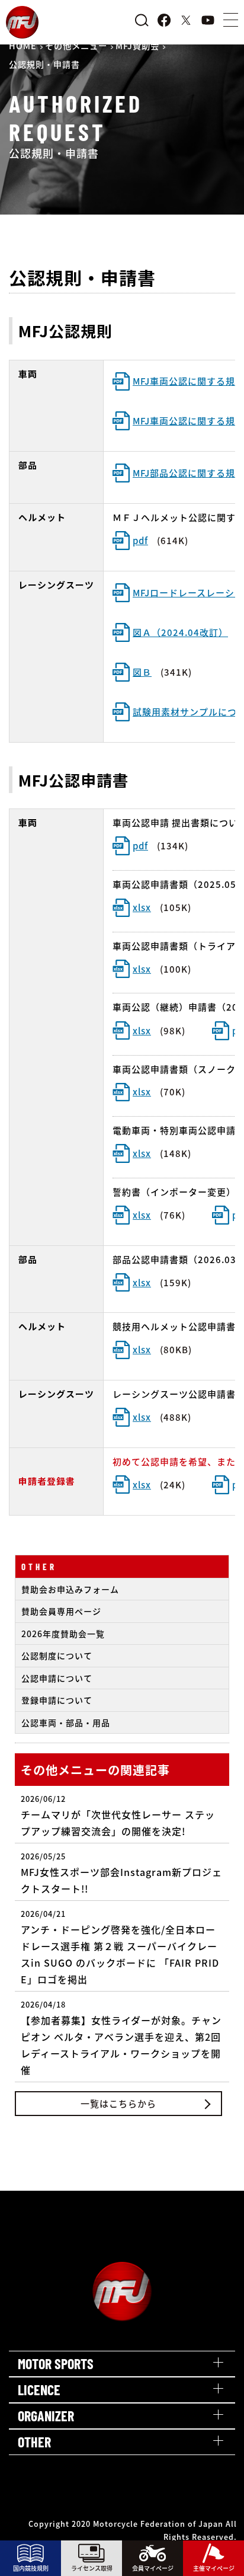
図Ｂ (142, 672)
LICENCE (39, 2390)
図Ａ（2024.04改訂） (180, 632)
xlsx (142, 907)
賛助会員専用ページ (61, 1611)
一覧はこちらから (118, 2103)
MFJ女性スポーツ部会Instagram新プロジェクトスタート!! (121, 1873)
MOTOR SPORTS (56, 2364)
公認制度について (57, 1655)
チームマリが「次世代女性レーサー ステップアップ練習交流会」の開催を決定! (118, 1816)
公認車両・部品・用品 (66, 1722)
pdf (140, 540)
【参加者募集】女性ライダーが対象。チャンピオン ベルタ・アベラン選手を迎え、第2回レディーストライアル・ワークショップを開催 (121, 2038)
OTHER (39, 1567)
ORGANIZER (46, 2416)
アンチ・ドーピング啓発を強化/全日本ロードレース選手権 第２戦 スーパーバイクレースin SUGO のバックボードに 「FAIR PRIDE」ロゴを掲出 (120, 1947)
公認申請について (57, 1678)
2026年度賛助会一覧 (63, 1634)
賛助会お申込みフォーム (70, 1589)
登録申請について (57, 1700)
